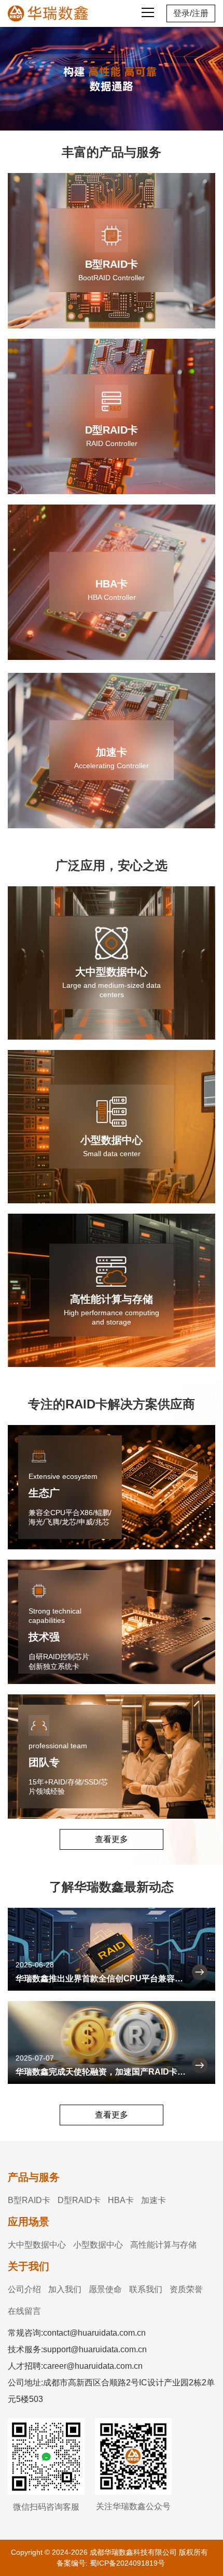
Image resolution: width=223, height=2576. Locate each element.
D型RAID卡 (79, 2200)
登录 (182, 13)
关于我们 (29, 2266)
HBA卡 (121, 2200)
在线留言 (24, 2311)
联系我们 (146, 2289)
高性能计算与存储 (163, 2245)
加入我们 (65, 2289)
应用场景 (29, 2222)
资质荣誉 (186, 2289)
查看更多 (112, 1839)
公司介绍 (24, 2289)
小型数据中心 (98, 2245)
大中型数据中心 (37, 2245)
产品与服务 (34, 2177)
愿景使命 (105, 2289)
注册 (200, 13)
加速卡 (154, 2200)
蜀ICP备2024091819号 (127, 2563)
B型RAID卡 (29, 2200)
